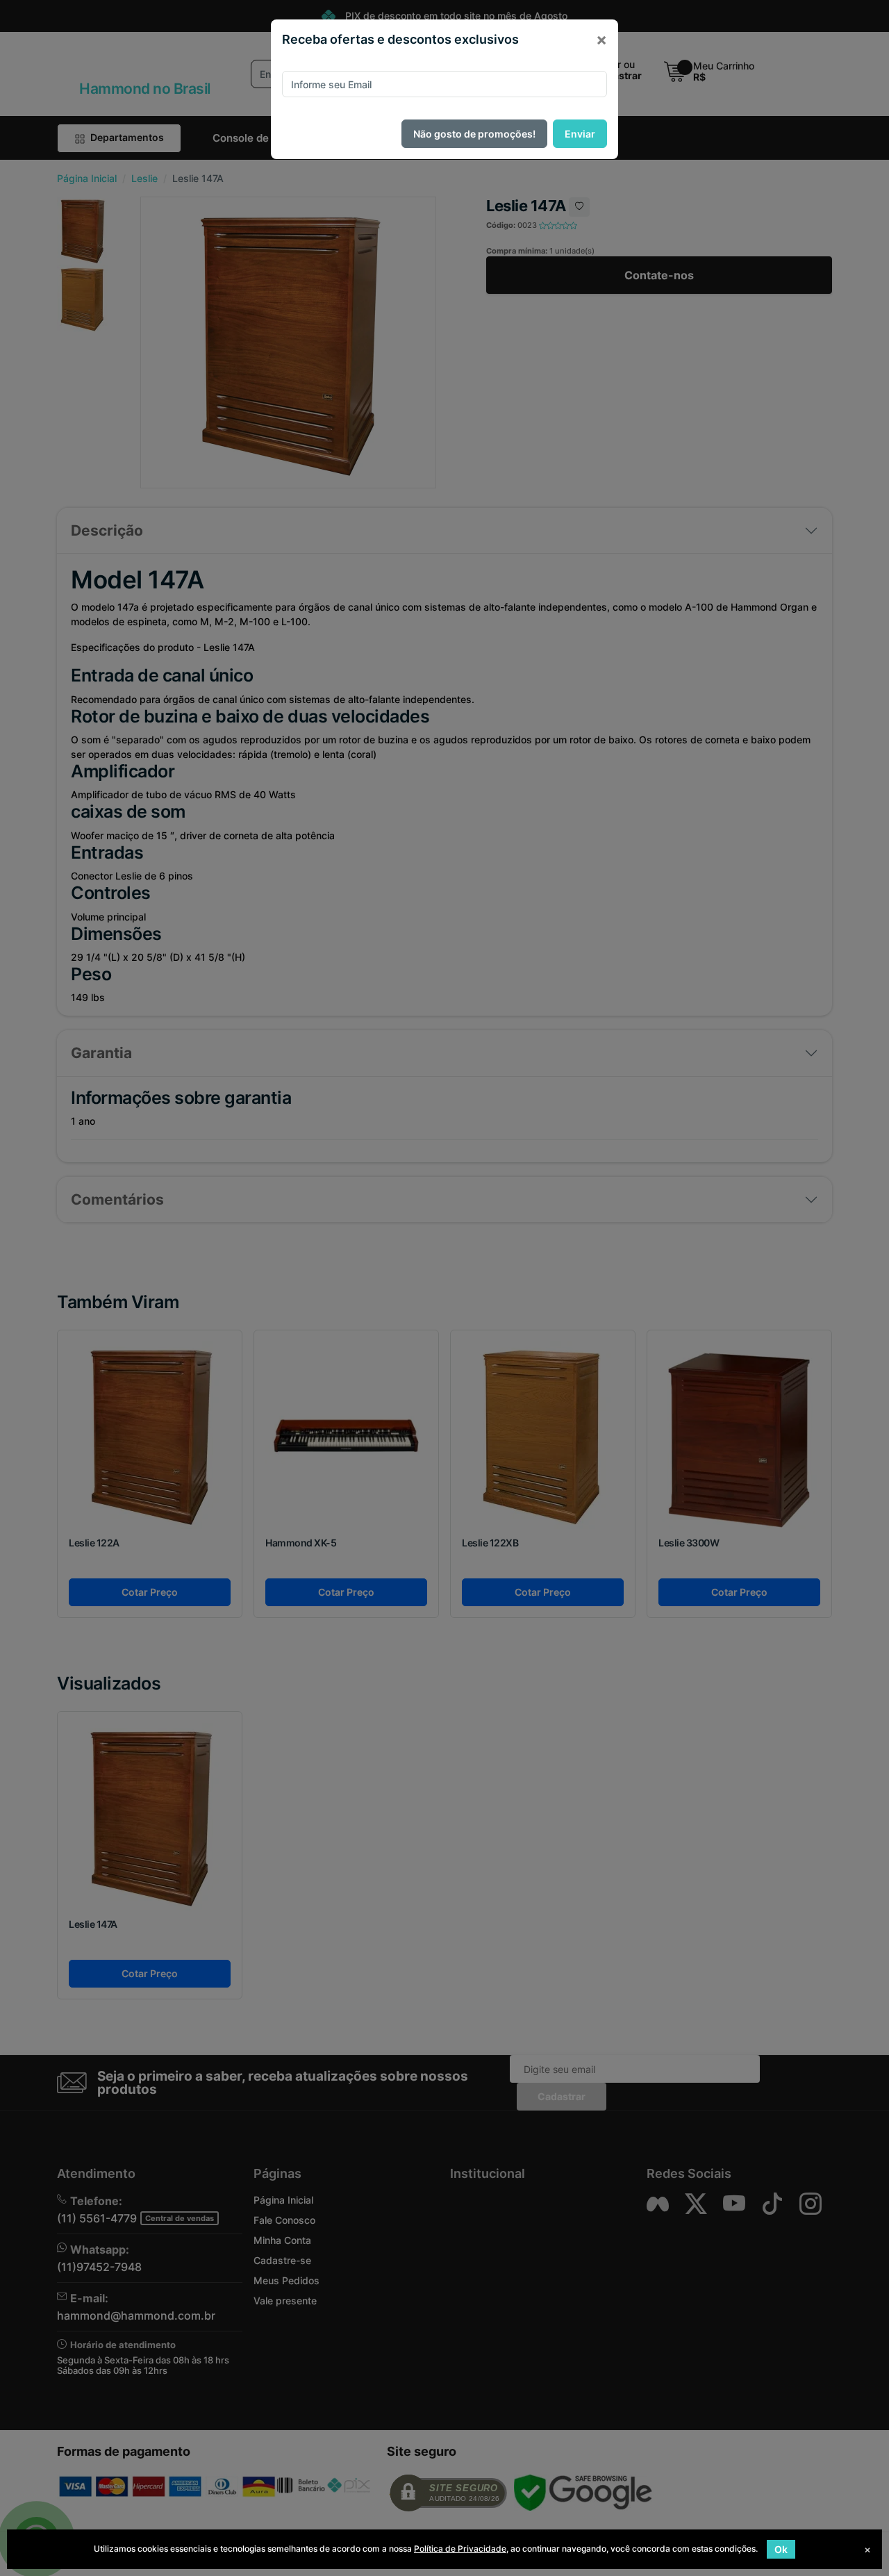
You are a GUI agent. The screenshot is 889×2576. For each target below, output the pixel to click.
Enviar (580, 134)
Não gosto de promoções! (474, 134)
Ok (781, 2549)
